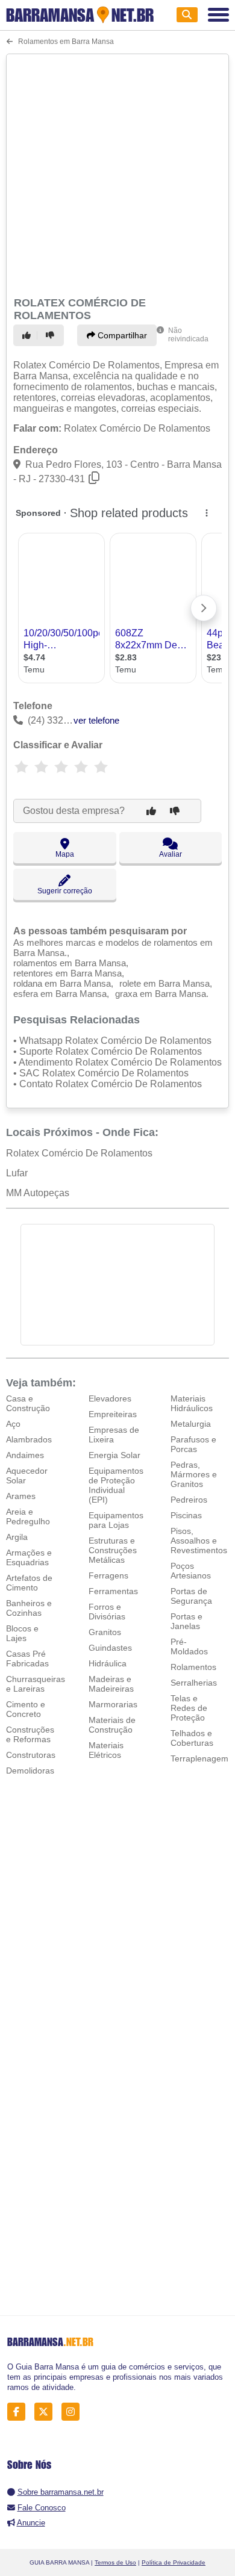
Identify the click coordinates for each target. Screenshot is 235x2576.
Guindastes (110, 1648)
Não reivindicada (188, 335)
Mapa (65, 854)
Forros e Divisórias (107, 1612)
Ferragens (108, 1575)
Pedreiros (189, 1500)
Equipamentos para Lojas (116, 1520)
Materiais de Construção (112, 1725)
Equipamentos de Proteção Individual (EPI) (116, 1485)
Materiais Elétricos (106, 1750)
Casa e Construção (28, 1403)
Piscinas (186, 1515)
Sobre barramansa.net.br (61, 2492)
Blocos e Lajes (22, 1633)
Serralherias (194, 1683)
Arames (21, 1496)
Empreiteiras (113, 1414)
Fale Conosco (42, 2508)
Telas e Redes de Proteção (189, 1708)
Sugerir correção (65, 891)
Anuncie (31, 2523)
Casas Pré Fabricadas (27, 1659)
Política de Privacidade (174, 2562)
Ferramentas (113, 1591)
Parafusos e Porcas (193, 1444)
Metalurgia (191, 1424)
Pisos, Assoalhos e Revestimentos (199, 1541)
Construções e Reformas (30, 1734)
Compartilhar (121, 335)
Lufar (17, 1173)
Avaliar (171, 854)
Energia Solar (114, 1455)
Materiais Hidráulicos (192, 1403)
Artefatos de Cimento (29, 1583)
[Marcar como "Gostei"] (28, 335)
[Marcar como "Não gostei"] (52, 335)
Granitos (105, 1632)
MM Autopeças (38, 1193)
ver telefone (96, 720)
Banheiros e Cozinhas (29, 1608)
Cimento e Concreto (26, 1709)
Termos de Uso (115, 2562)
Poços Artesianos (191, 1571)
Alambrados (29, 1439)
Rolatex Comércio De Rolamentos (79, 1153)
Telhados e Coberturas (192, 1738)
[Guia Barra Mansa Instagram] (74, 2411)
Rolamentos (193, 1667)
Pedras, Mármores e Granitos (194, 1474)
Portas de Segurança (191, 1596)
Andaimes (25, 1455)
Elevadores (110, 1398)
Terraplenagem (199, 1758)
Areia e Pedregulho (28, 1516)
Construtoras (31, 1755)
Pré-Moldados (189, 1646)
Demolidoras (30, 1771)
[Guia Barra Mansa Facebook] (20, 2411)
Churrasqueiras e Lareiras (36, 1684)
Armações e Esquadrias (29, 1557)
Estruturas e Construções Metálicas (113, 1550)
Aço (13, 1424)
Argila (17, 1537)
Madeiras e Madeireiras (111, 1684)
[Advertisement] (117, 173)
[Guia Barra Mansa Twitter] (47, 2411)
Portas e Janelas (186, 1621)
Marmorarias (113, 1704)
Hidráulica (108, 1663)
